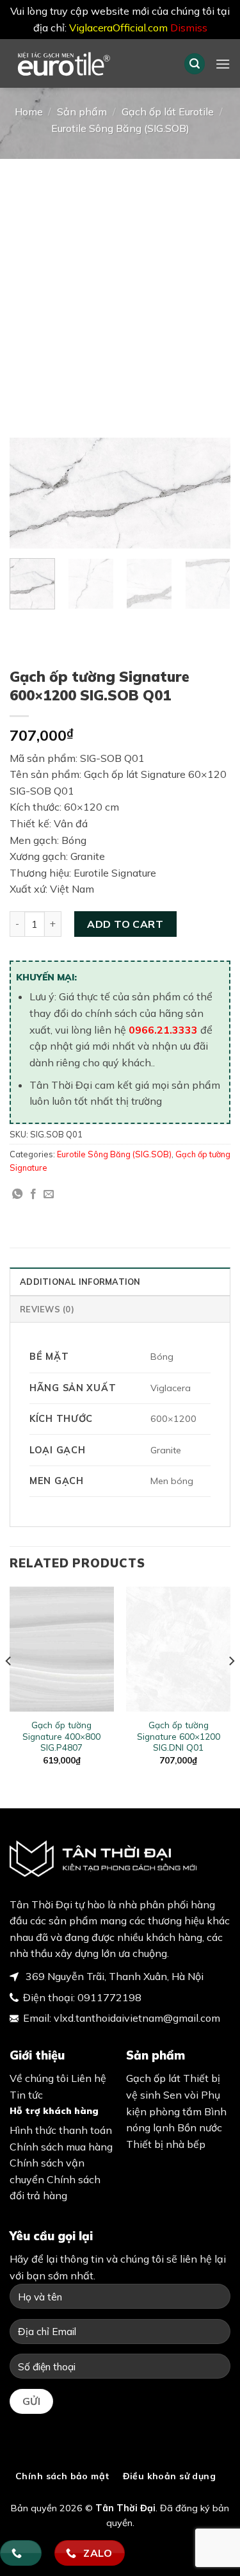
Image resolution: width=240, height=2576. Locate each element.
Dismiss (189, 28)
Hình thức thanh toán (61, 2130)
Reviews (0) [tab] (47, 1309)
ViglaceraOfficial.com (118, 28)
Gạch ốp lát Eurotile (168, 111)
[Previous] (30, 494)
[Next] (210, 494)
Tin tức (26, 2095)
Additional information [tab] (80, 1282)
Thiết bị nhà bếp (166, 2144)
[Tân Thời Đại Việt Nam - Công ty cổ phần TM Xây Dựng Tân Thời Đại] (87, 63)
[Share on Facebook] (33, 1194)
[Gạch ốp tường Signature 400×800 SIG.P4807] (62, 1649)
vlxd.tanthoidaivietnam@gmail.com (137, 2018)
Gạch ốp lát (153, 2078)
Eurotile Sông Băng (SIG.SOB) (120, 128)
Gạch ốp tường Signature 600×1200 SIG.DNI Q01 (179, 1736)
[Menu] (223, 64)
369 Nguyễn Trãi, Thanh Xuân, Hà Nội (113, 1976)
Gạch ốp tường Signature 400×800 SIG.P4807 (61, 1736)
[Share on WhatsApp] (17, 1194)
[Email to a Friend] (49, 1194)
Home (29, 111)
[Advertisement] (120, 285)
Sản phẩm (82, 111)
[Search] (195, 64)
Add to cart (125, 924)
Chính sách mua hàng (61, 2147)
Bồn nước (200, 2127)
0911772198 (109, 1997)
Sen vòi (181, 2095)
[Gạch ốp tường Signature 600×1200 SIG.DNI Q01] (178, 1649)
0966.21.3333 (163, 1030)
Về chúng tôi (39, 2078)
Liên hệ (89, 2078)
